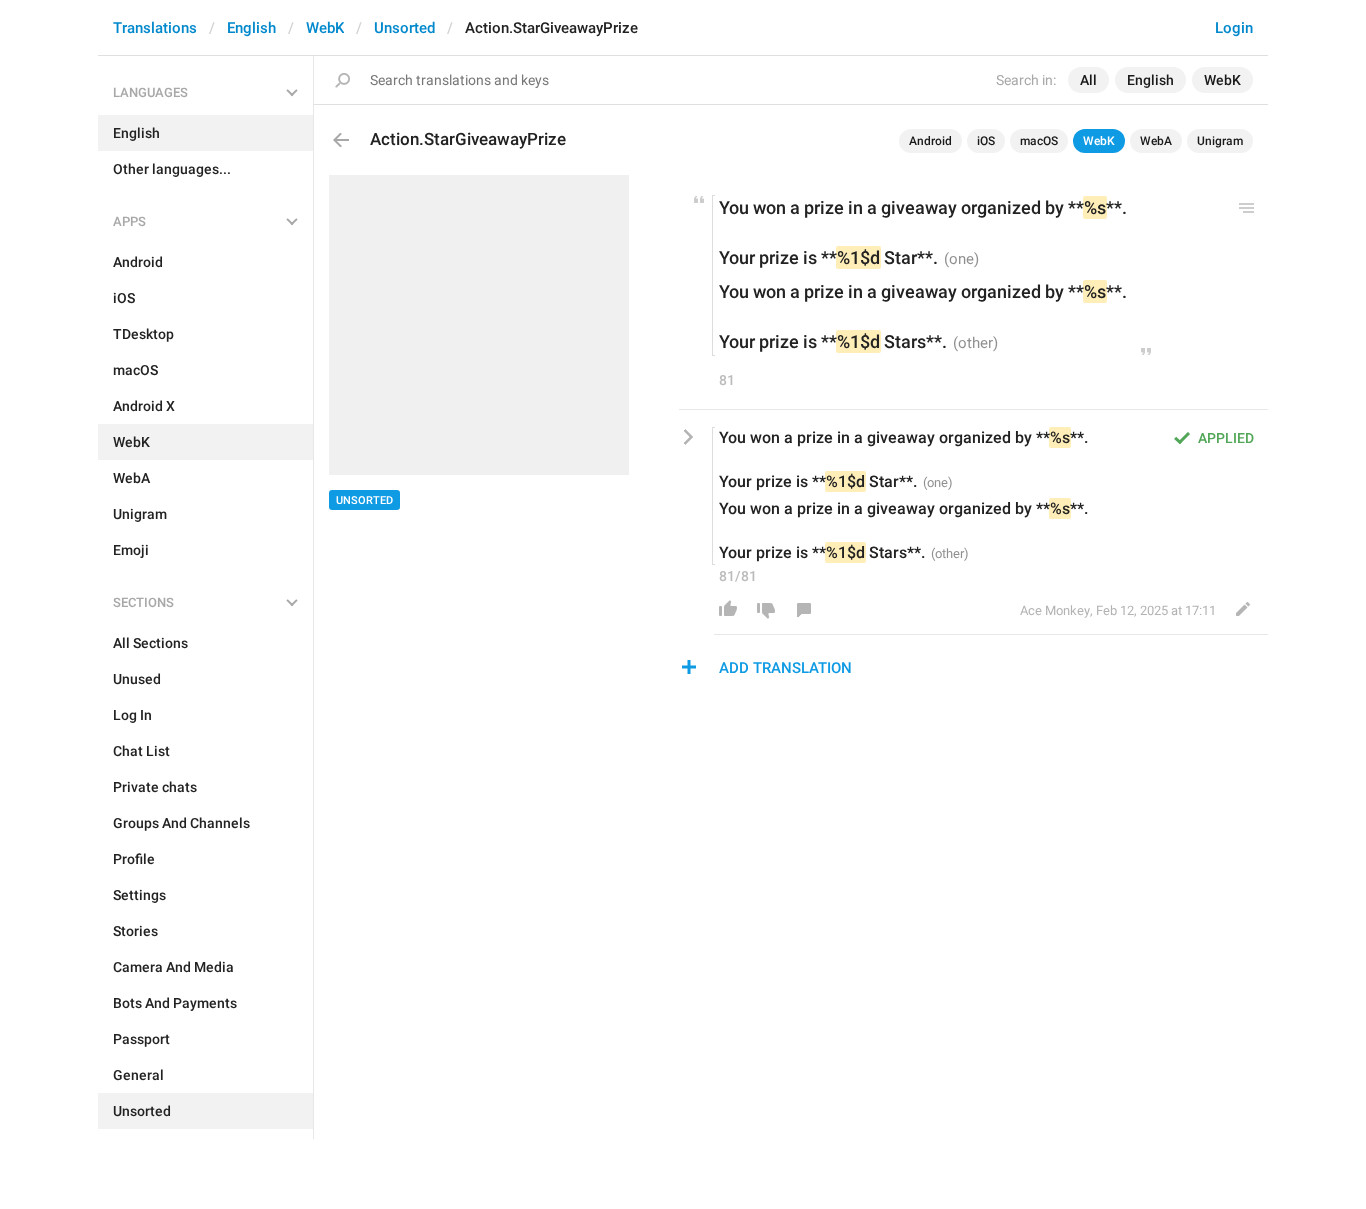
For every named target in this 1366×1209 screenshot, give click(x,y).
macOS (1039, 141)
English (251, 28)
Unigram (1220, 141)
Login (1234, 28)
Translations (155, 28)
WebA (1156, 141)
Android (930, 141)
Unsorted (404, 28)
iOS (986, 141)
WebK (325, 28)
